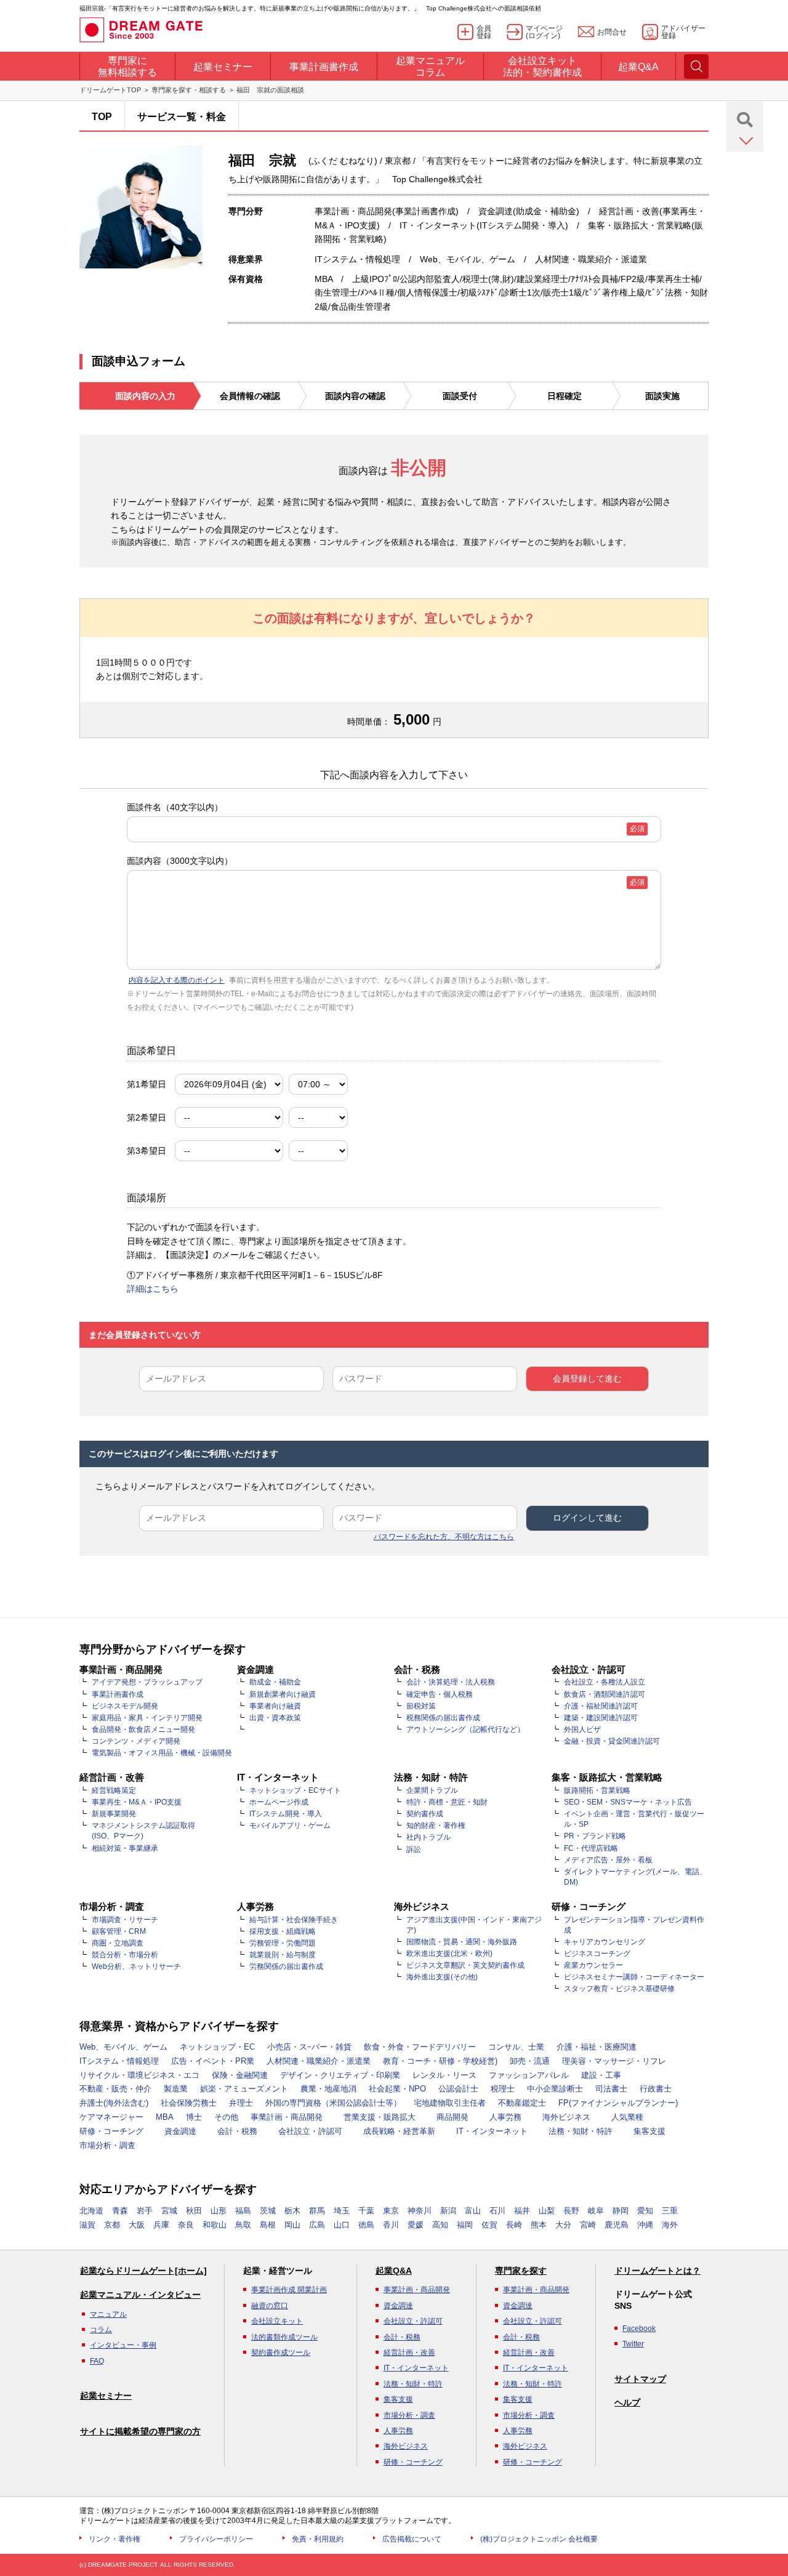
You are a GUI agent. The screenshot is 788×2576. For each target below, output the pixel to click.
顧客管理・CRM (119, 1931)
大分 (563, 2225)
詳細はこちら (153, 1289)
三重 (670, 2211)
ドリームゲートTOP (110, 90)
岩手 (145, 2211)
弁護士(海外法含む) (114, 2103)
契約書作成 (425, 1814)
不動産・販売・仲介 (115, 2089)
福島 (243, 2211)
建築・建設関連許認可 (601, 1718)
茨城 (268, 2211)
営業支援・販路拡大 (380, 2117)
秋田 (194, 2211)
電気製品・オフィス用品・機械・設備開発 (162, 1753)
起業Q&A (394, 2271)
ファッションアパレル (529, 2075)
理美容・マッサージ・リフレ (614, 2061)
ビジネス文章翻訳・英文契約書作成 (465, 1965)
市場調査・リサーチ (125, 1920)
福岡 (465, 2225)
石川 (497, 2211)
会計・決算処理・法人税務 (451, 1682)
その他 (226, 2117)
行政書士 (656, 2089)
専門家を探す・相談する (189, 90)
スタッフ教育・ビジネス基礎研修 (619, 1989)
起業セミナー (106, 2396)
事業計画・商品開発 (287, 2117)
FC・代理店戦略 (591, 1848)
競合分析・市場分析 (125, 1955)
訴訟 (414, 1849)
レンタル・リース (444, 2075)
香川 (391, 2225)
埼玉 (342, 2211)
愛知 (645, 2211)
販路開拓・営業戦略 (597, 1790)
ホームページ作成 (279, 1802)
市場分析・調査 (107, 2145)
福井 (522, 2211)
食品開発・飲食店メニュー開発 (143, 1729)
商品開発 (452, 2117)
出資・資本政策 (275, 1718)
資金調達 (180, 2131)
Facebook (639, 2328)
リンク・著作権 (115, 2539)
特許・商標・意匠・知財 (447, 1802)
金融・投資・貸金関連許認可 (612, 1741)
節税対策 (421, 1706)
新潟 (448, 2211)
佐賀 (489, 2225)
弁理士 (241, 2103)
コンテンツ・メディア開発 (136, 1741)
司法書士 (611, 2089)
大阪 (137, 2225)
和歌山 (215, 2225)
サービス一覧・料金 (182, 117)
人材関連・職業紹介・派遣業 (319, 2061)
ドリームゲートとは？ (657, 2271)
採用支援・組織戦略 (283, 1931)
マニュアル (108, 2314)
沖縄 (645, 2225)
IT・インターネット (492, 2131)
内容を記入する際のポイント (177, 980)
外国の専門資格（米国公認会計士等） (333, 2103)
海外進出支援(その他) (442, 1977)
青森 (120, 2211)
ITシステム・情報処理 (119, 2061)
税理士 (503, 2089)
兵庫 (161, 2225)
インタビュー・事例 (123, 2345)
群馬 (317, 2211)
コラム (101, 2330)
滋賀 (87, 2225)
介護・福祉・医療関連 (597, 2047)
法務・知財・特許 (581, 2131)
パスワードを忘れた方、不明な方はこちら (444, 1537)
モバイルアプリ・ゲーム (290, 1825)
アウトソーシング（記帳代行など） (465, 1729)
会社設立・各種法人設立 (605, 1682)
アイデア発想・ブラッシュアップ (147, 1682)
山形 (219, 2211)
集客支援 (649, 2131)
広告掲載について (412, 2539)
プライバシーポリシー (216, 2539)
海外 (670, 2225)
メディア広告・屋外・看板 (608, 1860)
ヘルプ (627, 2402)
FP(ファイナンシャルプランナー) (618, 2103)
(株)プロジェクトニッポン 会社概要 (539, 2539)
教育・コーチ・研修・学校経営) (440, 2061)
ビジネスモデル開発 (125, 1706)
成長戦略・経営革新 (399, 2131)
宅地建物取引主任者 (450, 2103)
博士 (194, 2117)
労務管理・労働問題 (283, 1943)
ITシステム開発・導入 (286, 1814)
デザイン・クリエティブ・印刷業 (340, 2075)
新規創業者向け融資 (283, 1694)
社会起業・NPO (397, 2089)
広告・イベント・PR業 (213, 2061)
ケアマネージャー (111, 2117)
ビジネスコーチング (597, 1954)
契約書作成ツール (281, 2353)
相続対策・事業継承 (125, 1848)
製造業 (176, 2089)
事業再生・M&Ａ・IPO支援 (137, 1802)
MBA (165, 2117)
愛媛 (416, 2225)
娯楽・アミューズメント (244, 2089)
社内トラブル (428, 1837)
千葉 (366, 2211)
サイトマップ (640, 2379)
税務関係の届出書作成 (443, 1718)
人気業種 (627, 2117)
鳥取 (243, 2225)
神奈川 (420, 2211)
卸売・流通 (530, 2061)
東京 (391, 2211)
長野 (571, 2211)
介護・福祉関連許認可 (601, 1706)
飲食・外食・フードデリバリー (420, 2047)
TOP (102, 117)
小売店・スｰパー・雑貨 (309, 2047)
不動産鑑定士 (522, 2103)
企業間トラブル (432, 1790)
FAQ (97, 2361)
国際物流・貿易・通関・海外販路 (462, 1942)
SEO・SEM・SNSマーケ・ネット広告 (628, 1802)
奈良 (186, 2225)
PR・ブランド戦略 (595, 1836)
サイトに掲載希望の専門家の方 (140, 2431)
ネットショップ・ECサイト (295, 1790)
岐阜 (596, 2211)
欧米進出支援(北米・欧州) (449, 1954)
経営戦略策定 (114, 1790)
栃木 (292, 2211)
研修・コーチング (111, 2131)
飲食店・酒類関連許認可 (605, 1694)
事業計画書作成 (118, 1694)
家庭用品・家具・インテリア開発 (147, 1718)
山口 (342, 2225)
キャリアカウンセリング (605, 1942)
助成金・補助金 (275, 1682)
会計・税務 (237, 2131)
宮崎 (588, 2225)
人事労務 (505, 2117)
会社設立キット (277, 2321)
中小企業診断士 (555, 2089)
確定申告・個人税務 (440, 1694)
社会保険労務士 (189, 2103)
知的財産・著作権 (436, 1825)
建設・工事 (601, 2075)
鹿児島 (617, 2225)
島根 (268, 2225)
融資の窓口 (270, 2306)
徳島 (366, 2225)
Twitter (633, 2344)
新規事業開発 (114, 1814)
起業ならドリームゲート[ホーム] (143, 2271)
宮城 (169, 2211)
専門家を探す (521, 2271)
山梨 (547, 2211)
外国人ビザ (582, 1729)
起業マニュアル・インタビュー (140, 2295)
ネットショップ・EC (217, 2047)
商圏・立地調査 (118, 1943)
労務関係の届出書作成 (286, 1966)
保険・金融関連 (240, 2075)
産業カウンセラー (593, 1965)
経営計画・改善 (409, 2353)
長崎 (514, 2225)
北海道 (91, 2211)
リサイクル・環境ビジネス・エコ (139, 2075)
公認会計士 (458, 2089)
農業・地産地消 (328, 2089)
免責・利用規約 (318, 2539)
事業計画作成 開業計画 (289, 2290)
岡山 (292, 2225)
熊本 (539, 2225)
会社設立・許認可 (310, 2131)
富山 (473, 2211)
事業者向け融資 (275, 1706)
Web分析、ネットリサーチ (136, 1966)
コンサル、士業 (516, 2047)
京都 (112, 2225)
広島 (317, 2225)
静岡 (621, 2211)
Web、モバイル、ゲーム (123, 2047)
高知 (440, 2225)
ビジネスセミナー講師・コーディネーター (634, 1977)
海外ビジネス (566, 2117)
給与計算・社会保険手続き (294, 1920)
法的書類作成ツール (284, 2337)
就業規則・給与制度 (283, 1955)
